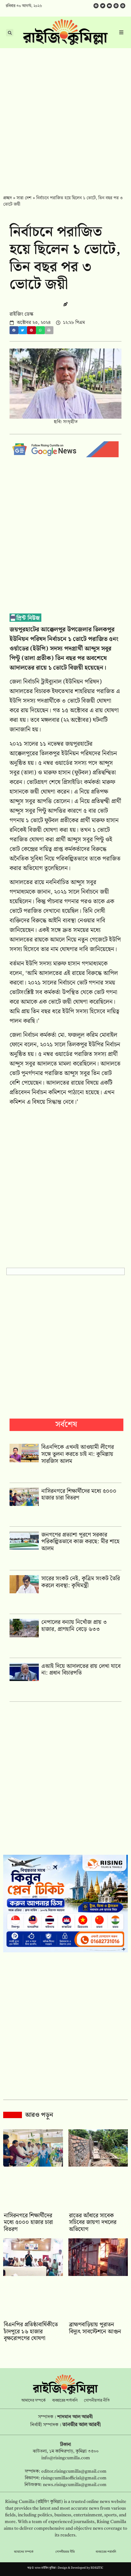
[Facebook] (96, 6)
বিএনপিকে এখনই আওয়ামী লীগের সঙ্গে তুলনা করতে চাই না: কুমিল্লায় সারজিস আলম (78, 1454)
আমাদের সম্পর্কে (34, 2401)
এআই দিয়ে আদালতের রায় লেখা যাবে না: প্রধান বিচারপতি (81, 1670)
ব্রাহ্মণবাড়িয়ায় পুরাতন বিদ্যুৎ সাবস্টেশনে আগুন (95, 2328)
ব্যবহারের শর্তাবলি (65, 2401)
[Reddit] (116, 6)
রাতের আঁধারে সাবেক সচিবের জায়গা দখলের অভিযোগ (93, 2222)
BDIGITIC (97, 2568)
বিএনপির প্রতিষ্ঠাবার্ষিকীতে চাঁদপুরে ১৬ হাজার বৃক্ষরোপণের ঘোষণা (31, 2331)
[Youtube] (109, 6)
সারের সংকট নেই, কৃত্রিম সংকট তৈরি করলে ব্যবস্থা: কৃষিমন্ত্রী (81, 1582)
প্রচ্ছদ (7, 198)
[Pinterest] (123, 6)
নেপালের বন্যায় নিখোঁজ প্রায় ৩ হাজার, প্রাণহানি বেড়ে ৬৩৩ (74, 1626)
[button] (14, 330)
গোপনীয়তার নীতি (97, 2401)
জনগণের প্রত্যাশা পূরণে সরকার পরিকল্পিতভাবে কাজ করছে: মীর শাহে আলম (80, 1542)
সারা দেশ (24, 198)
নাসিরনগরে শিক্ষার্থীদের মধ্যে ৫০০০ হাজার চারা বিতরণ (79, 1495)
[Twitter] (103, 6)
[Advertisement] (65, 117)
